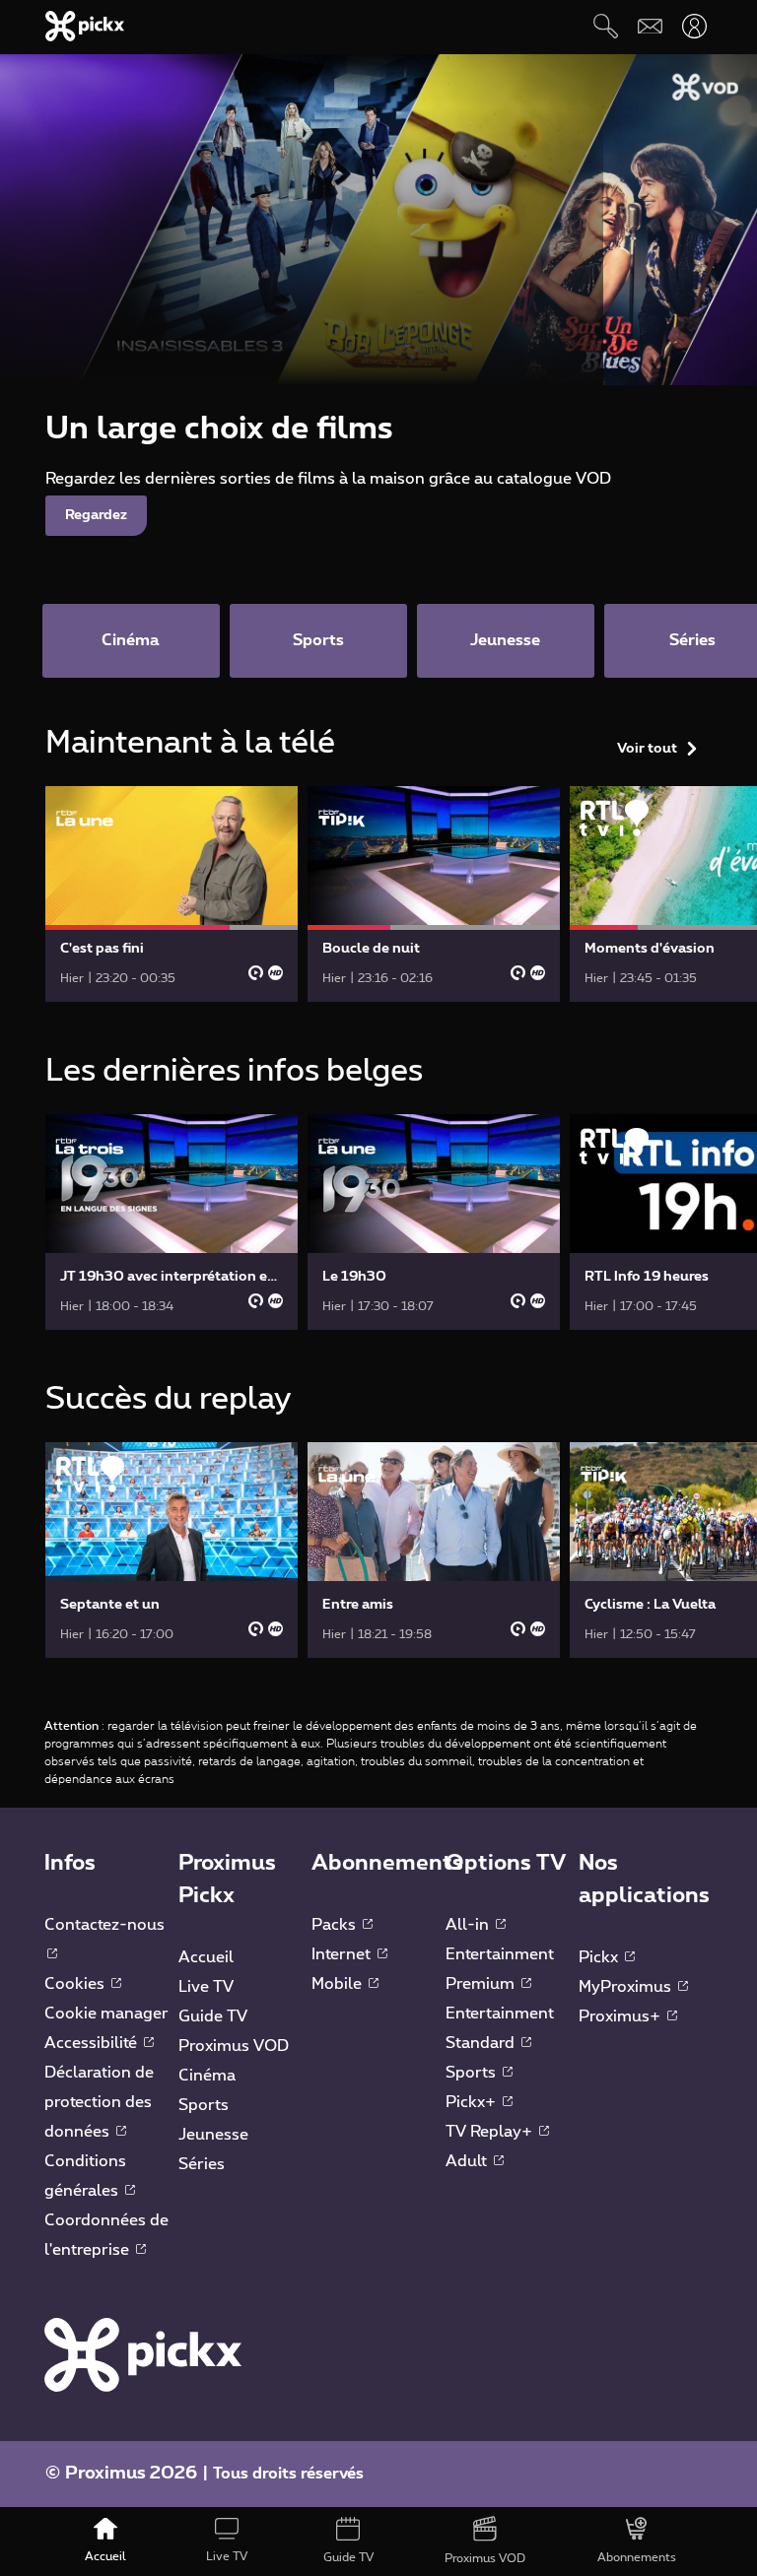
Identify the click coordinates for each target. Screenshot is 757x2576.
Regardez (96, 515)
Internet (343, 1954)
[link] (172, 894)
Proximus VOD (234, 2046)
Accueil (206, 1957)
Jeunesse (213, 2135)
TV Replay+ (491, 2132)
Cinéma (207, 2076)
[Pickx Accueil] (143, 2354)
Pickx (600, 1957)
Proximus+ (621, 2016)
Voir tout (647, 749)
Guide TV (213, 2016)
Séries (202, 2164)
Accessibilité (93, 2043)
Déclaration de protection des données (99, 2102)
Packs (336, 1925)
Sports (204, 2105)
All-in (469, 1925)
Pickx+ (473, 2102)
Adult (468, 2161)
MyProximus (627, 1987)
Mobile (339, 1984)
